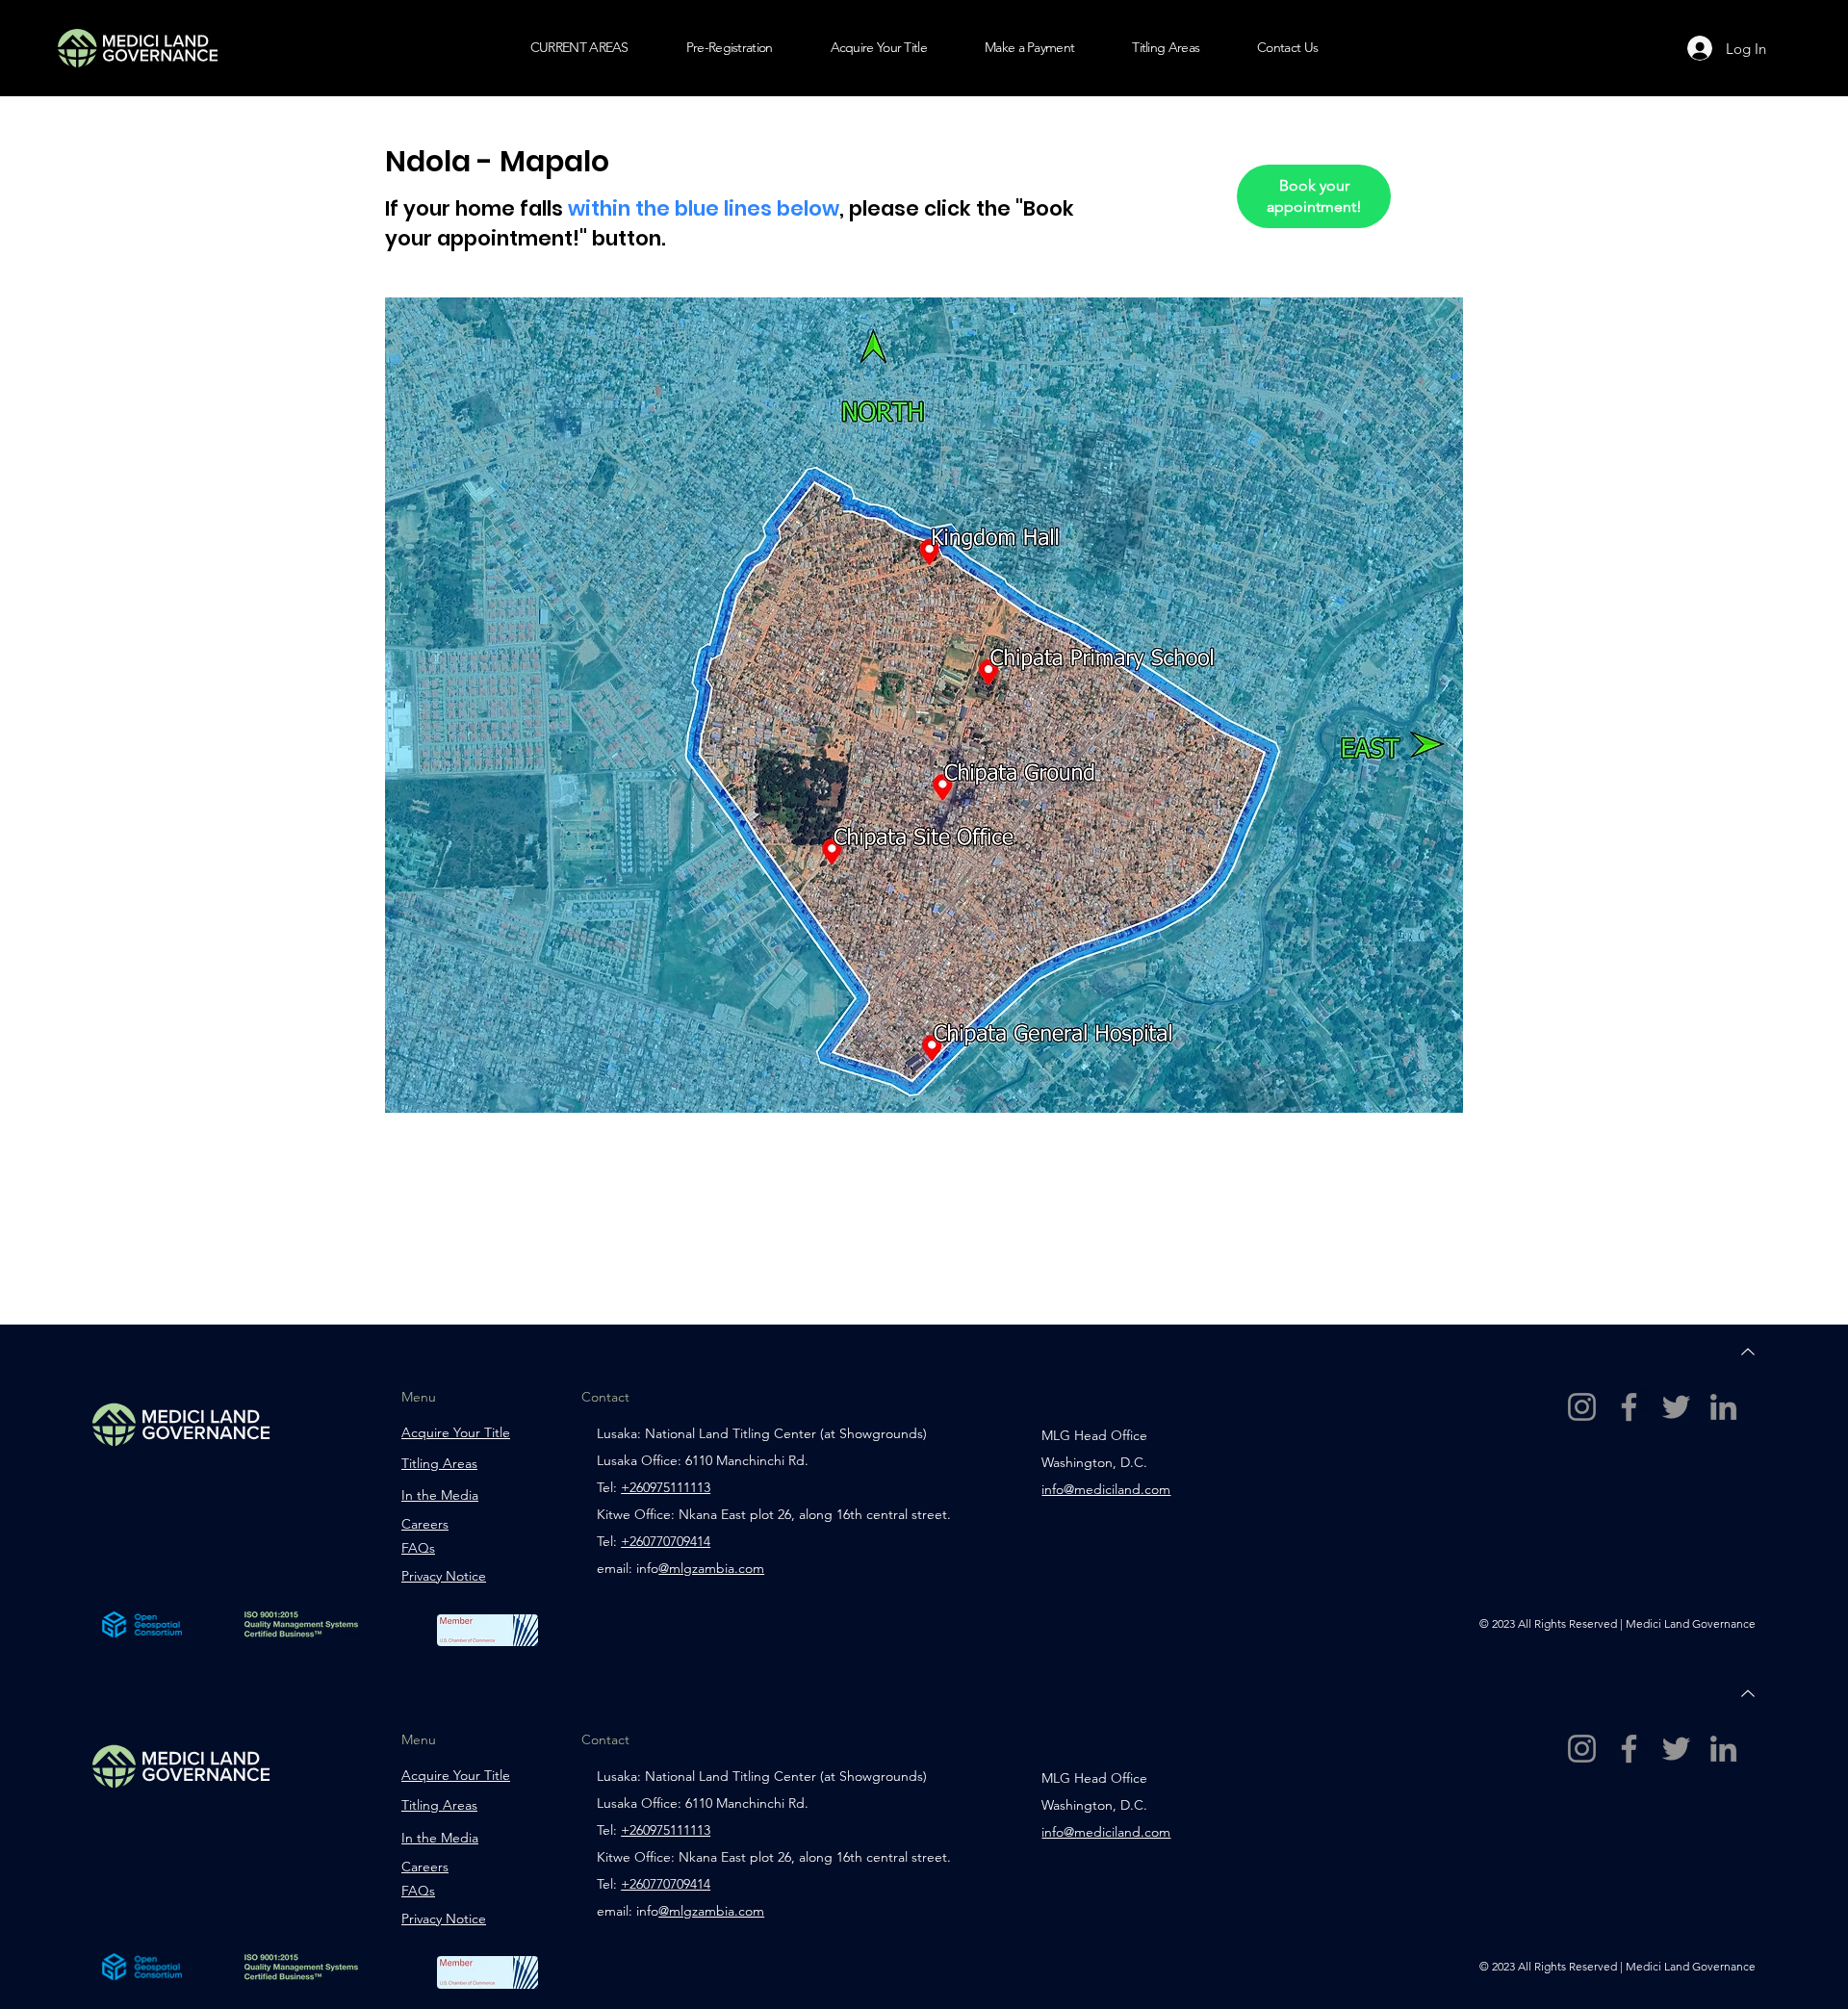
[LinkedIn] (1723, 1407)
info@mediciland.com (1106, 1489)
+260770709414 (666, 1884)
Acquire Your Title (456, 1432)
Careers (425, 1524)
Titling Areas (439, 1463)
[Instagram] (1582, 1407)
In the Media (440, 1495)
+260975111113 (666, 1830)
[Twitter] (1676, 1407)
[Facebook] (1629, 1407)
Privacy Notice (444, 1576)
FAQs (418, 1548)
